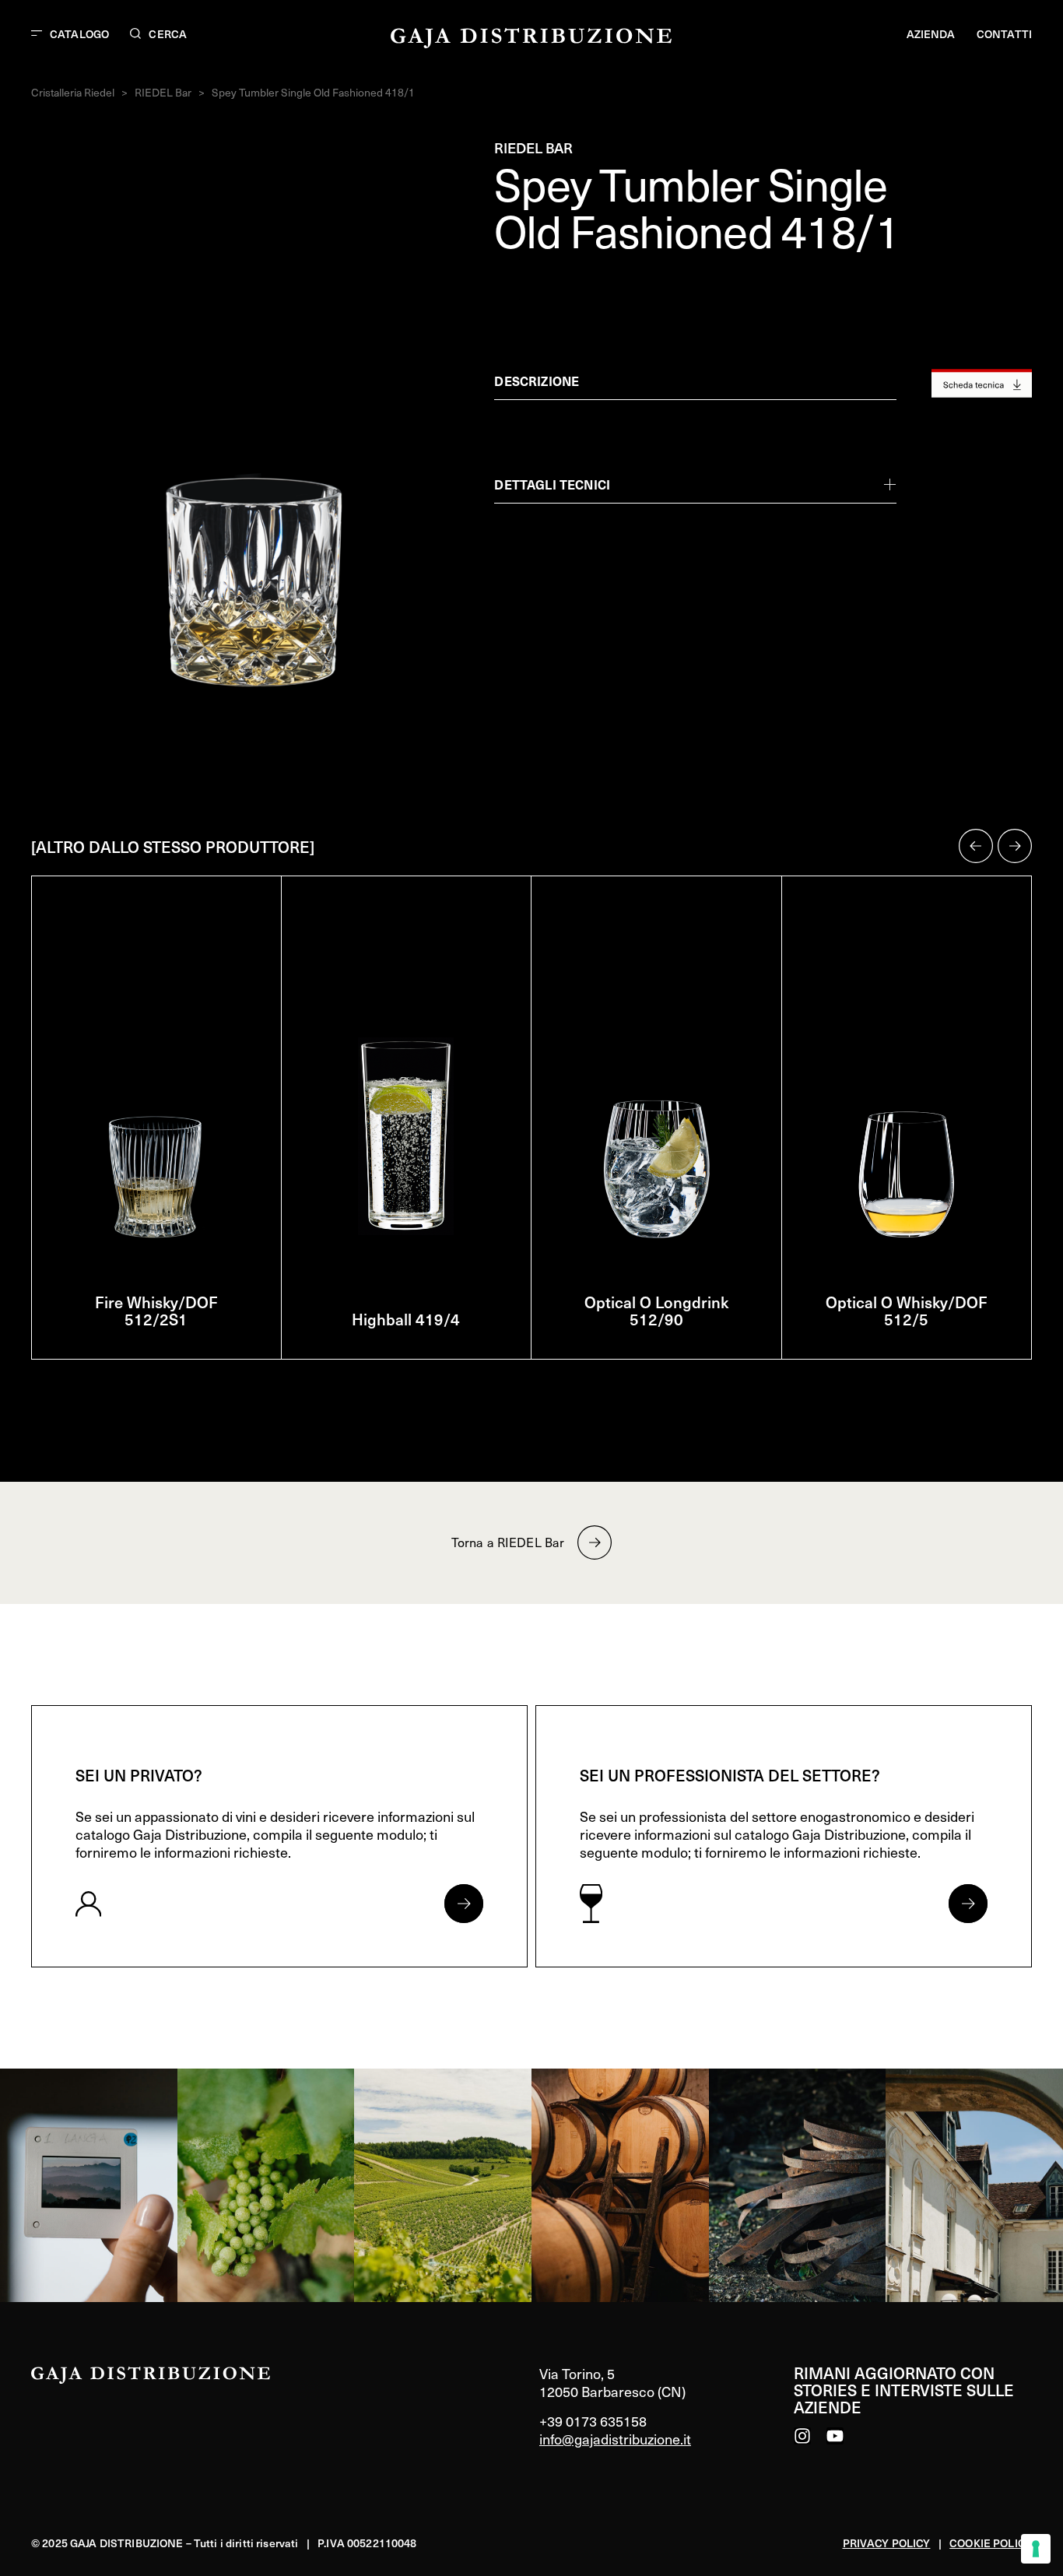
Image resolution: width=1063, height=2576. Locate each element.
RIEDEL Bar (163, 92)
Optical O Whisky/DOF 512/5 (907, 1311)
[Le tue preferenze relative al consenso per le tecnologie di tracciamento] (1036, 2549)
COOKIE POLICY (991, 2543)
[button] (976, 846)
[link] (89, 2185)
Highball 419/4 (406, 1319)
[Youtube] (835, 2436)
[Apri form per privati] (464, 1904)
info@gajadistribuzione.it (615, 2439)
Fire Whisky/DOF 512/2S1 (156, 1311)
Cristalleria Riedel (73, 92)
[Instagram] (802, 2436)
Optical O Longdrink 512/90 (656, 1311)
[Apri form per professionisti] (968, 1904)
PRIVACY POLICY (887, 2543)
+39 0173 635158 (593, 2421)
